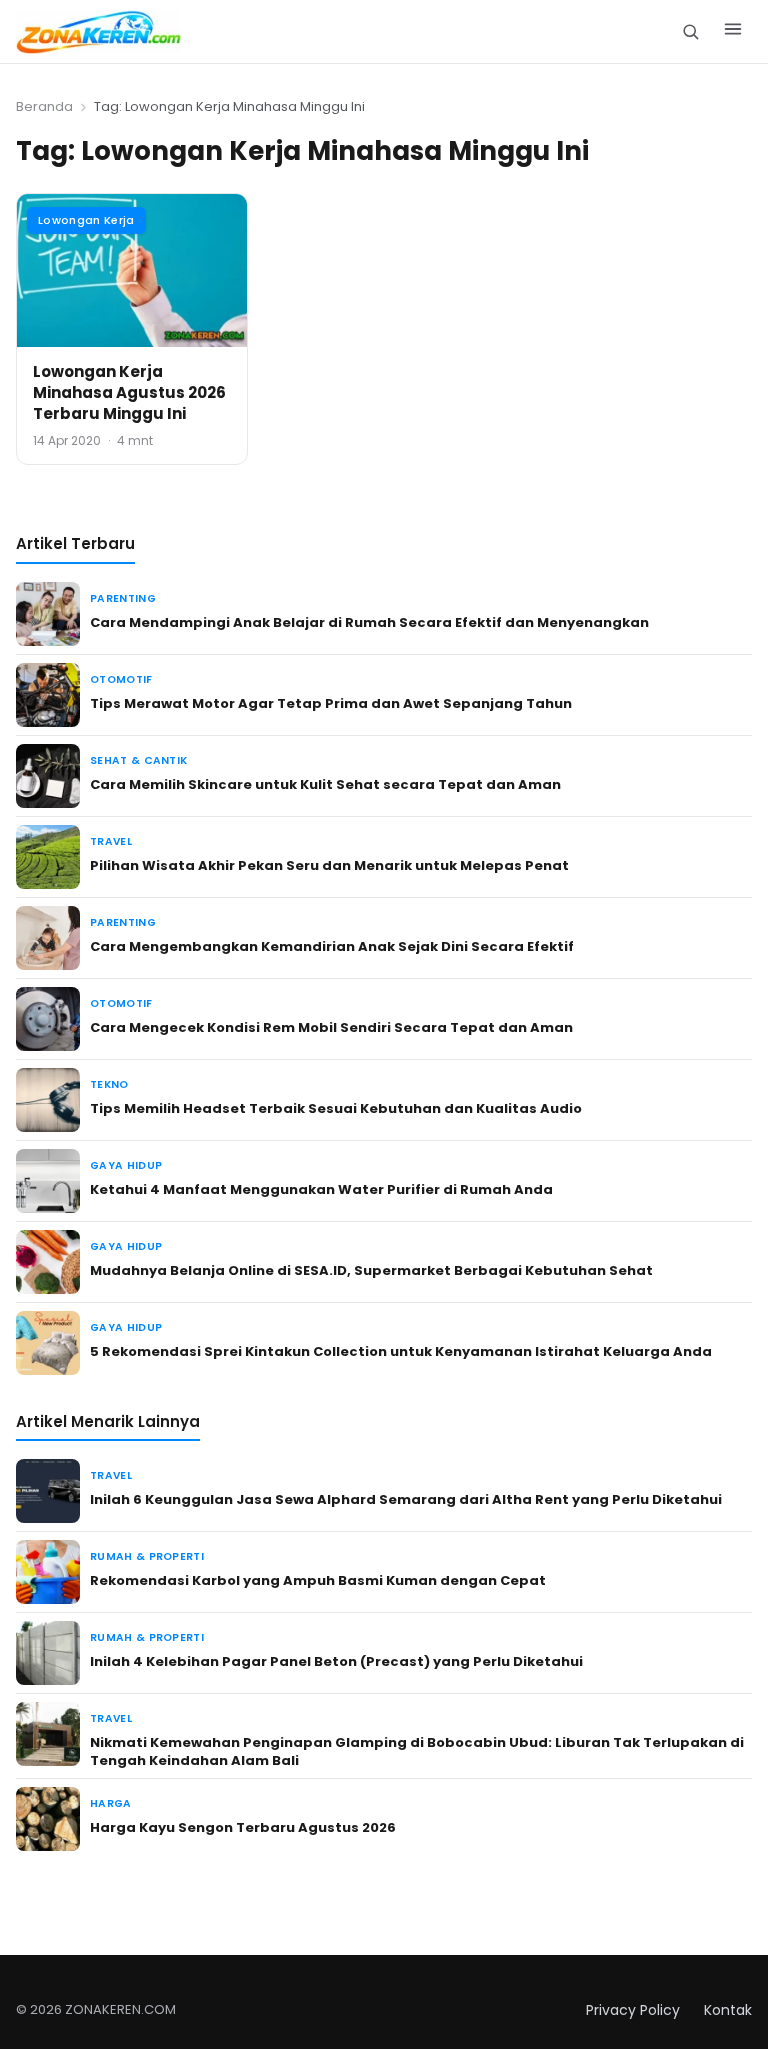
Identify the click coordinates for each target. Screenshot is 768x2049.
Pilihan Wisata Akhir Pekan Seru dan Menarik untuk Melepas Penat (329, 865)
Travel (111, 841)
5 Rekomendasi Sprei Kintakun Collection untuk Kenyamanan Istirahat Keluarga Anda (401, 1351)
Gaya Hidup (126, 1165)
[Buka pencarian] (690, 31)
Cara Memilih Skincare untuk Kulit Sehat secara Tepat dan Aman (325, 784)
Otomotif (121, 679)
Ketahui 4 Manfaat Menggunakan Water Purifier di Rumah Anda (321, 1189)
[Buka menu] (733, 32)
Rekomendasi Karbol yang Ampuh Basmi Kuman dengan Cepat (318, 1580)
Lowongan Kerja (86, 220)
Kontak (728, 2010)
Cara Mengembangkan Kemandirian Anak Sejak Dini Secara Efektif (332, 946)
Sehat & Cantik (138, 760)
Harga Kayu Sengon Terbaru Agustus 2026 (243, 1827)
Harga (111, 1803)
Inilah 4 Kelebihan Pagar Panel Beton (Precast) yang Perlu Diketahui (336, 1661)
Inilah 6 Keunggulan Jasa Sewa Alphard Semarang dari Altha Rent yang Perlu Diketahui (406, 1499)
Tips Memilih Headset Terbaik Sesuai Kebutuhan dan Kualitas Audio (336, 1108)
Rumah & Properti (147, 1556)
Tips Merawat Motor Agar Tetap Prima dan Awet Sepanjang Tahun (331, 703)
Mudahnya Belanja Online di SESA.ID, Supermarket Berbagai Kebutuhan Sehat (371, 1270)
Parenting (123, 598)
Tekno (109, 1084)
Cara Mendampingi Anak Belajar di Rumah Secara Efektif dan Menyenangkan (369, 622)
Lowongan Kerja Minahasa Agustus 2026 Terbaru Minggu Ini (129, 392)
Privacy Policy (633, 2010)
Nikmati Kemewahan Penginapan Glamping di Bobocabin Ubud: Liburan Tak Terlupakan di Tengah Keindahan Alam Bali (417, 1751)
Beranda (44, 106)
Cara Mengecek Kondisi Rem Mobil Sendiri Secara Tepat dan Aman (331, 1027)
